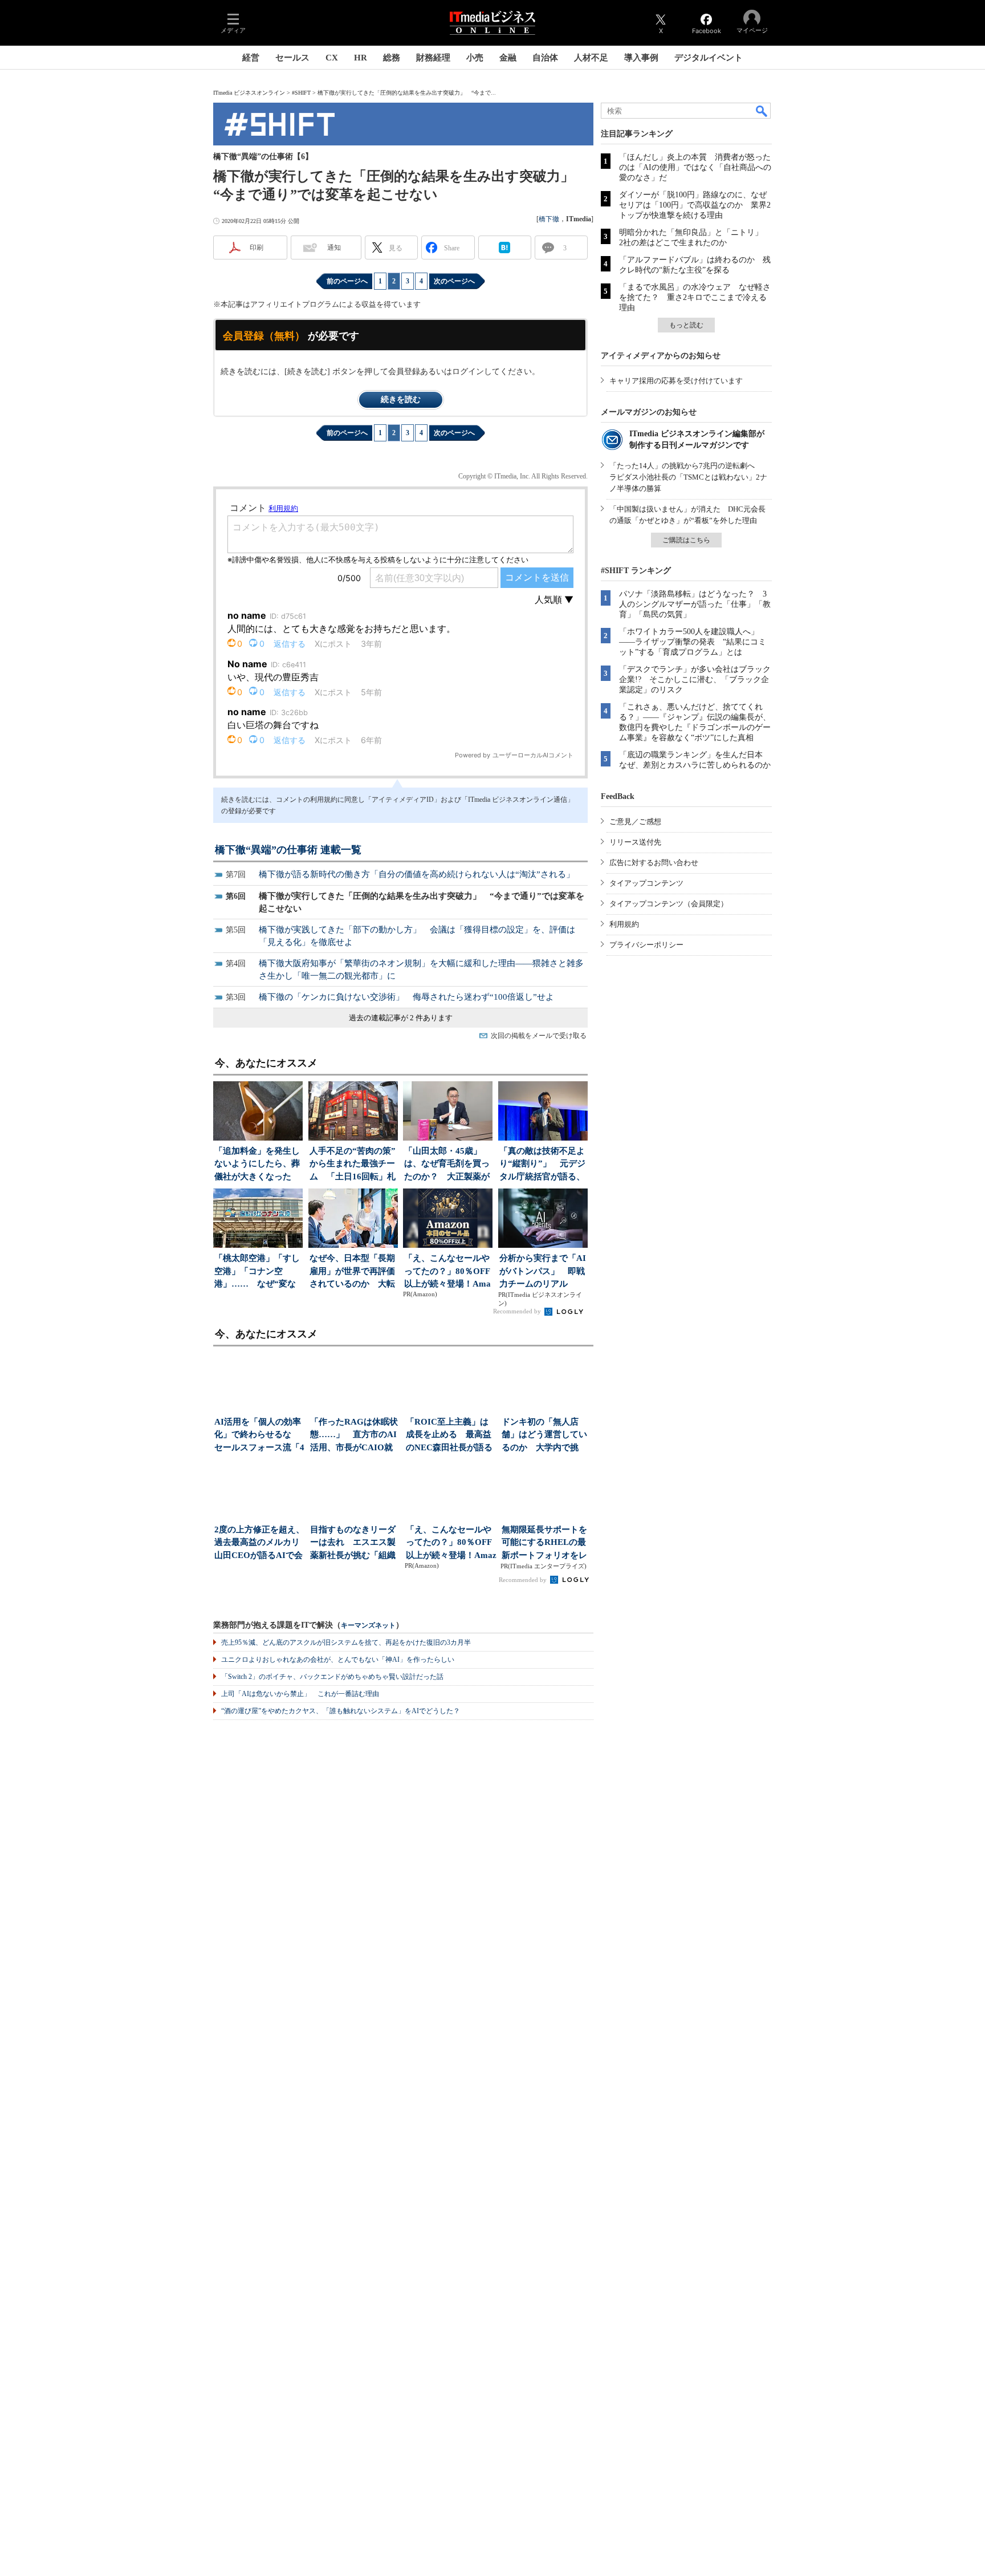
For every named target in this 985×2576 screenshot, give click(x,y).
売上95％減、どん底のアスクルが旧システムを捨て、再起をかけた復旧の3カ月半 (346, 1642)
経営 (251, 58)
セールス (292, 58)
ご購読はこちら (686, 540)
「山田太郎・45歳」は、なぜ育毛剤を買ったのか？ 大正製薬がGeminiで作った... (447, 1165)
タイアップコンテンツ (646, 883)
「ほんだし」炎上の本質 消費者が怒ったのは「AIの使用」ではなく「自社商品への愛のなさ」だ (695, 167)
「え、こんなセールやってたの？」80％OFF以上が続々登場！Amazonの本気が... (447, 1272)
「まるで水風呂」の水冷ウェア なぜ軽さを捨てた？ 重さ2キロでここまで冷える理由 (695, 297)
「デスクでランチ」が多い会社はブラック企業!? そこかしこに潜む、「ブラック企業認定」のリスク (695, 680)
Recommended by (518, 1311)
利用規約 (624, 924)
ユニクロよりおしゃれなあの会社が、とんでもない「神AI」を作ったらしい (338, 1660)
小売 (475, 58)
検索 (762, 111)
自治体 (545, 58)
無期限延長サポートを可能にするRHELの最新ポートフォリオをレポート (544, 1543)
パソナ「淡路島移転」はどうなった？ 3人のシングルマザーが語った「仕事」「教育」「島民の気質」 (695, 604)
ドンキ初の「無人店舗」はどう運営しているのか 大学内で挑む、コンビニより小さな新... (544, 1436)
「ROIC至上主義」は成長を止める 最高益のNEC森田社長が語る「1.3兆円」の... (449, 1436)
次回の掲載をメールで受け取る (539, 1036)
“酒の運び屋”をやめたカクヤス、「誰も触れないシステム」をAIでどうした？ (341, 1711)
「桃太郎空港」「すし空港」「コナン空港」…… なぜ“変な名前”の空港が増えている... (257, 1272)
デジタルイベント (709, 58)
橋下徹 (549, 219)
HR (361, 58)
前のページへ (347, 281)
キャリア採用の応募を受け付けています (676, 381)
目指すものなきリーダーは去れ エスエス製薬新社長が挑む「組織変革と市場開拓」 (353, 1543)
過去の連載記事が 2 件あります (401, 1018)
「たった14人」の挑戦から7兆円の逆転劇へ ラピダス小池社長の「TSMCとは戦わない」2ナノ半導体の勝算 (688, 477)
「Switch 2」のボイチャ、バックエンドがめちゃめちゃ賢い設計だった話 (332, 1677)
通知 (334, 248)
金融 (508, 58)
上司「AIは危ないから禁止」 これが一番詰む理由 (300, 1694)
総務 (392, 58)
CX (332, 58)
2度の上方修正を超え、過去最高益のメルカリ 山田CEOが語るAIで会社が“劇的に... (260, 1543)
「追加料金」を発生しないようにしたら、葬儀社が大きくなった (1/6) (257, 1165)
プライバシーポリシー (646, 945)
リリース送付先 (635, 842)
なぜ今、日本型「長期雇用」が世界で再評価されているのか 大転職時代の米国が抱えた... (352, 1272)
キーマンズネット (368, 1626)
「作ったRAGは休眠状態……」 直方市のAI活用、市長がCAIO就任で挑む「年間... (354, 1436)
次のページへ (454, 281)
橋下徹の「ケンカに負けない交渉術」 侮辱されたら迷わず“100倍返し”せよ (406, 997)
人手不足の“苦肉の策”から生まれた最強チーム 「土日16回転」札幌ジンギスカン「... (353, 1165)
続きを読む (401, 399)
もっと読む (686, 325)
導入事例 (641, 58)
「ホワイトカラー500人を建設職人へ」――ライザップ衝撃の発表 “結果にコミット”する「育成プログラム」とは (693, 642)
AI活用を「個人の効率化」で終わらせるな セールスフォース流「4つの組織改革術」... (259, 1436)
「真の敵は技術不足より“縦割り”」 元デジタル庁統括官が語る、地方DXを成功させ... (542, 1165)
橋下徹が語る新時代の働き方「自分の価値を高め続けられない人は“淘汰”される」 (417, 874)
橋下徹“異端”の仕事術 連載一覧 (288, 850)
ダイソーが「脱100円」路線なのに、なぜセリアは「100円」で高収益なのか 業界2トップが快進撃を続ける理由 (695, 205)
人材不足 (591, 58)
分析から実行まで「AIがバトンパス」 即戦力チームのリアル (543, 1271)
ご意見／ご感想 (635, 822)
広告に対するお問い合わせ (654, 863)
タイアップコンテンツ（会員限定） (669, 904)
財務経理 (433, 58)
